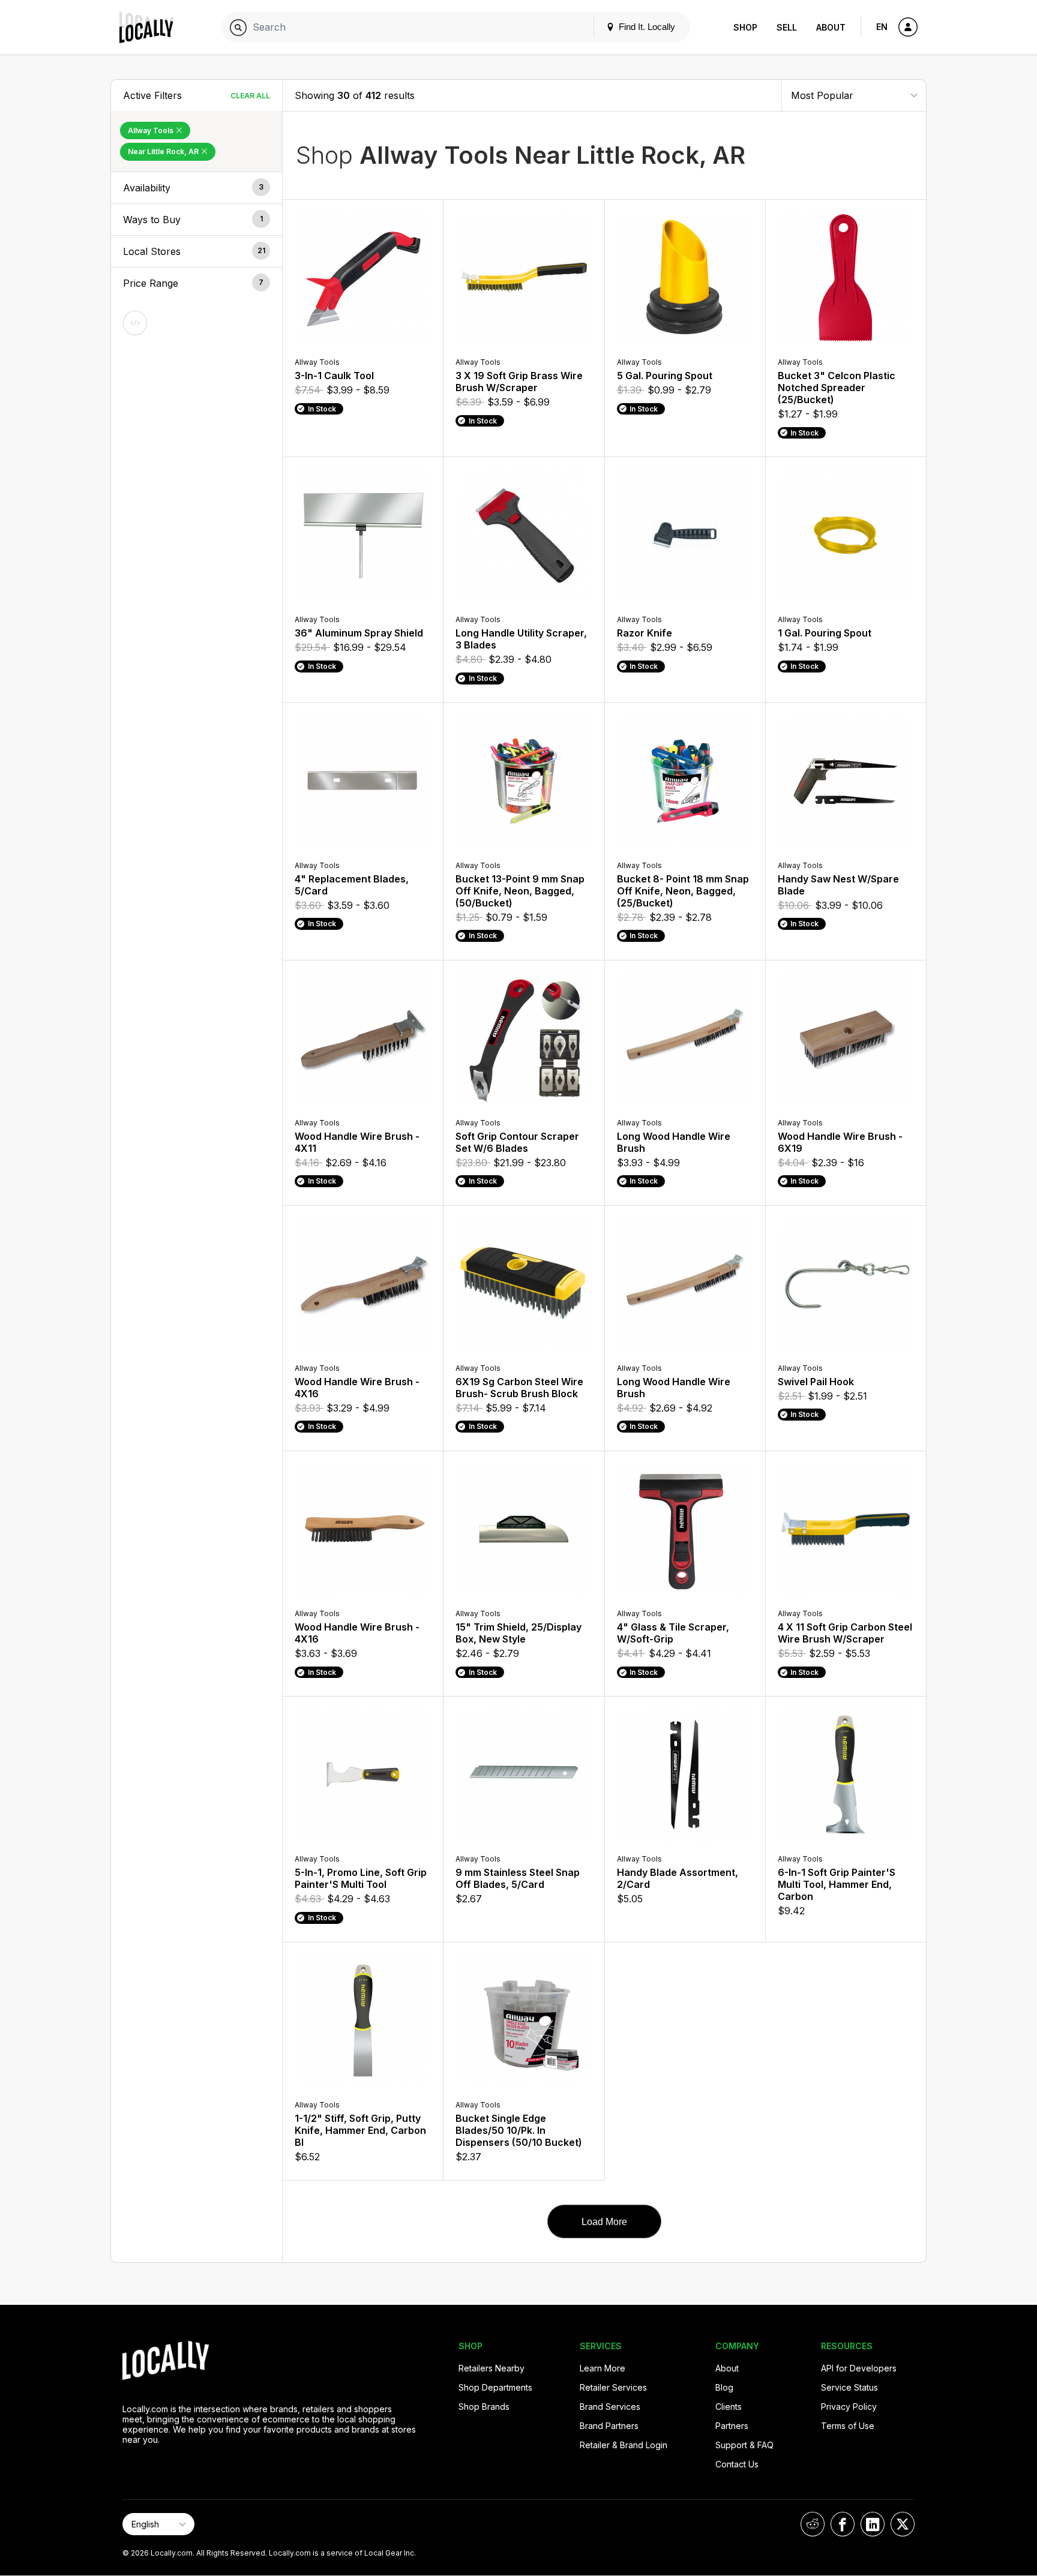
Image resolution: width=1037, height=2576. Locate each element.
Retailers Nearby (491, 2368)
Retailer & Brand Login (624, 2445)
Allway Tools (152, 130)
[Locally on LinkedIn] (873, 2524)
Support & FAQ (744, 2445)
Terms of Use (848, 2426)
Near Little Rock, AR (164, 151)
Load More (604, 2222)
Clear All (250, 96)
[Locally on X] (903, 2524)
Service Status (849, 2387)
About (831, 27)
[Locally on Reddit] (813, 2524)
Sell (787, 27)
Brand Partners (609, 2426)
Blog (724, 2387)
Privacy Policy (849, 2407)
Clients (729, 2407)
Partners (732, 2426)
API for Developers (859, 2368)
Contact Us (737, 2464)
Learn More (603, 2368)
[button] (197, 188)
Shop (745, 27)
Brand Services (610, 2407)
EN (882, 27)
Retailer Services (613, 2387)
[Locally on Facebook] (843, 2524)
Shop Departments (495, 2387)
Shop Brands (484, 2407)
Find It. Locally (646, 27)
